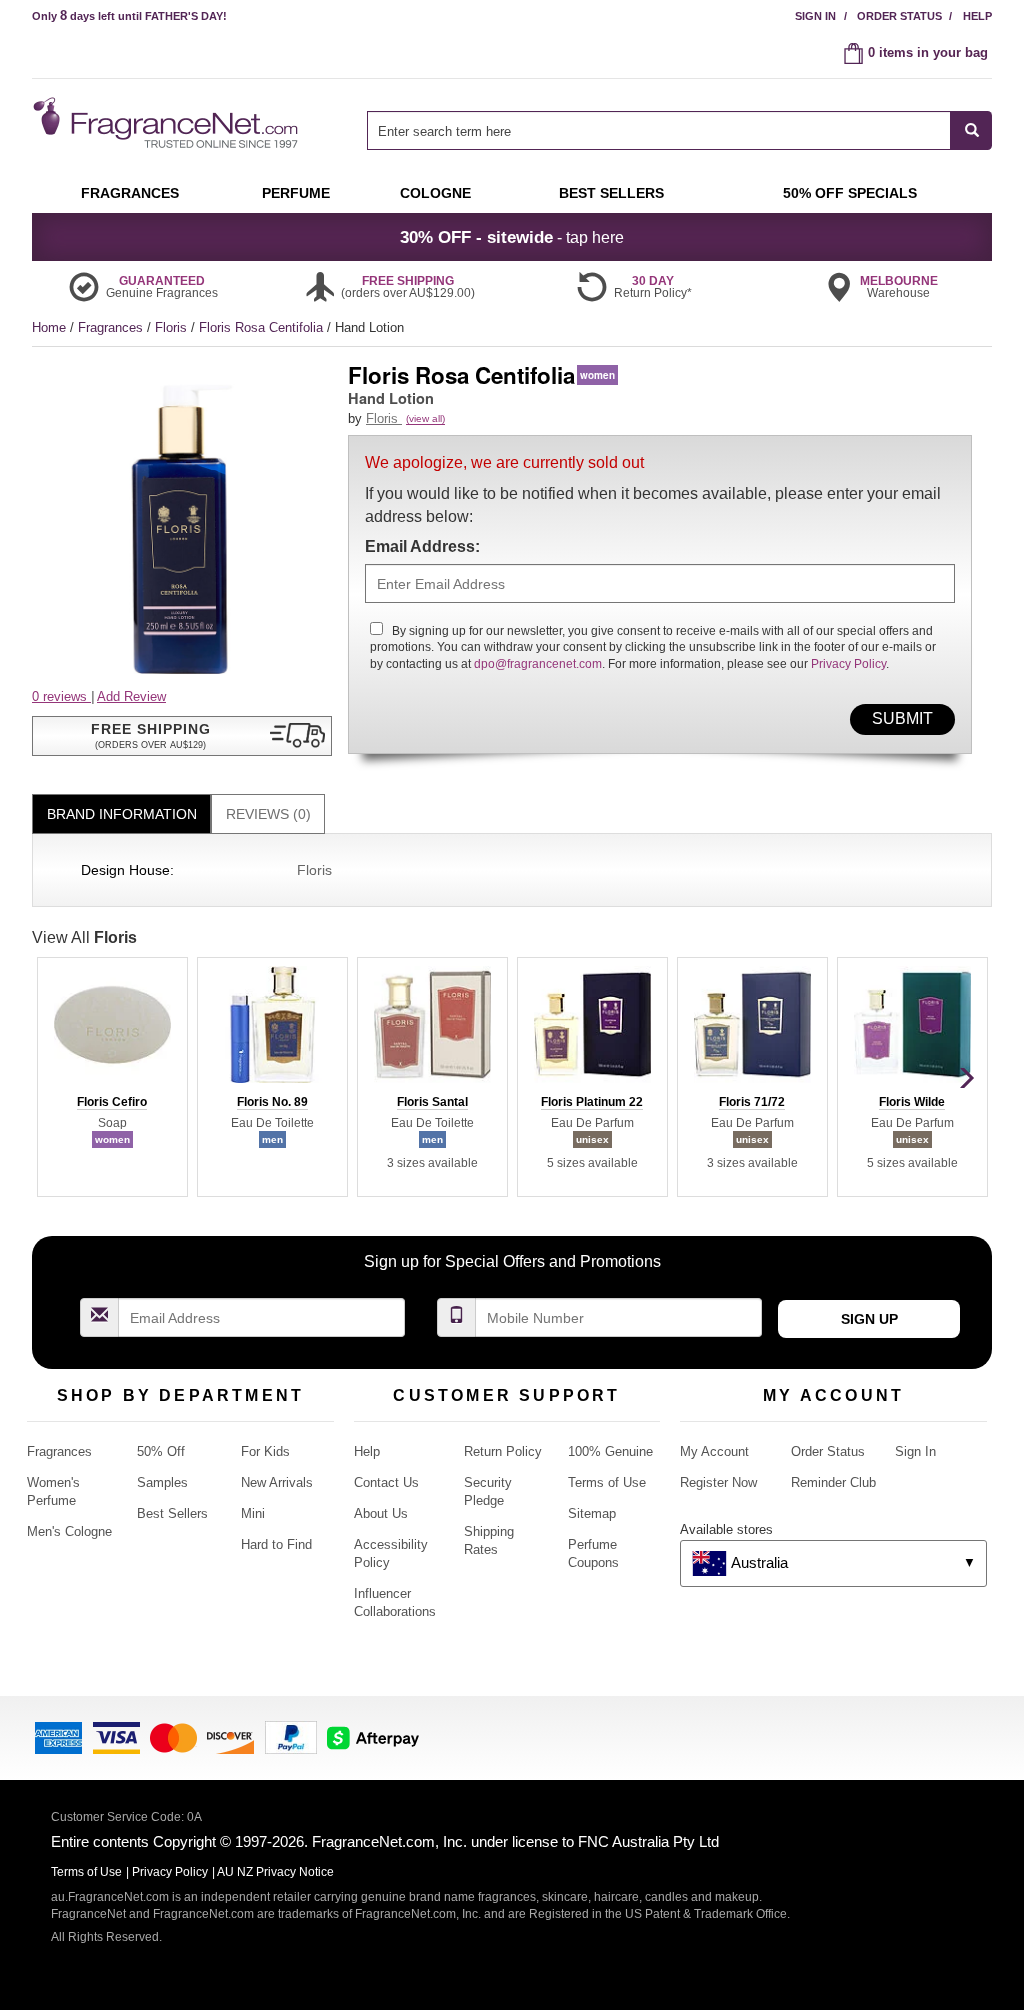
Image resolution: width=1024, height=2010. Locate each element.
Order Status (899, 16)
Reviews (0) (268, 814)
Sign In (815, 16)
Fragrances (112, 327)
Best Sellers (172, 1513)
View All (84, 937)
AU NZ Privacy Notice (275, 1872)
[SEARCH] (971, 130)
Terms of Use (607, 1482)
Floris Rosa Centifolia (263, 327)
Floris (173, 327)
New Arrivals (277, 1482)
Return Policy (503, 1451)
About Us (381, 1513)
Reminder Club (833, 1482)
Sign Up (869, 1319)
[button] (182, 736)
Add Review (131, 696)
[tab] (121, 814)
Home (49, 327)
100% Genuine (610, 1451)
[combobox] (679, 130)
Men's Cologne (69, 1531)
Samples (162, 1482)
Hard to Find (276, 1544)
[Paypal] (291, 1736)
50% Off (161, 1451)
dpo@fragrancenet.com (538, 664)
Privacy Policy (848, 664)
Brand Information (122, 814)
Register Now (718, 1482)
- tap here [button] (512, 237)
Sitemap (592, 1513)
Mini (253, 1513)
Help (977, 16)
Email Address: (422, 546)
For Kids (265, 1451)
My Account (714, 1451)
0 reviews (61, 696)
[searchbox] (659, 130)
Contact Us (386, 1482)
